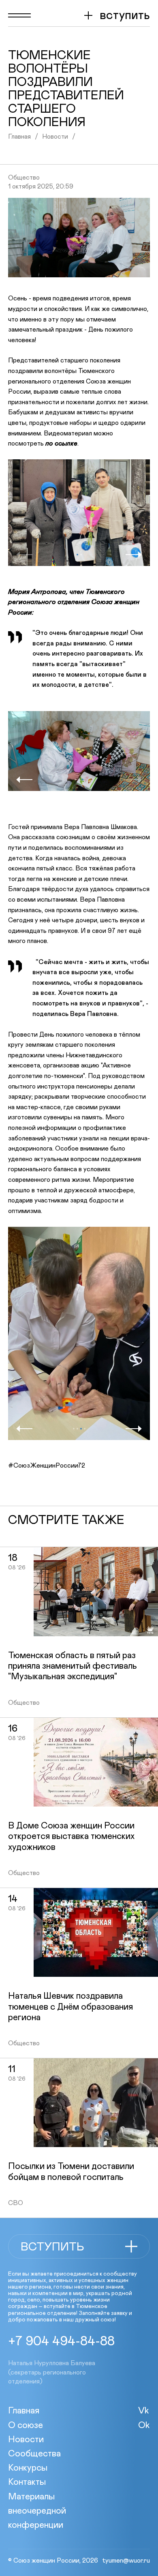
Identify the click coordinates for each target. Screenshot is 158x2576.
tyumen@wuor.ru (126, 2561)
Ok (144, 2426)
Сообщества (34, 2454)
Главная (19, 137)
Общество (24, 178)
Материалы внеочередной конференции (37, 2511)
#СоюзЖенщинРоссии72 (47, 1466)
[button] (24, 555)
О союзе (26, 2426)
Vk (144, 2411)
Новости (55, 137)
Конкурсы (28, 2468)
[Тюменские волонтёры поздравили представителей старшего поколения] (79, 238)
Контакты (27, 2482)
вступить (125, 15)
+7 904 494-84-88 (61, 2342)
